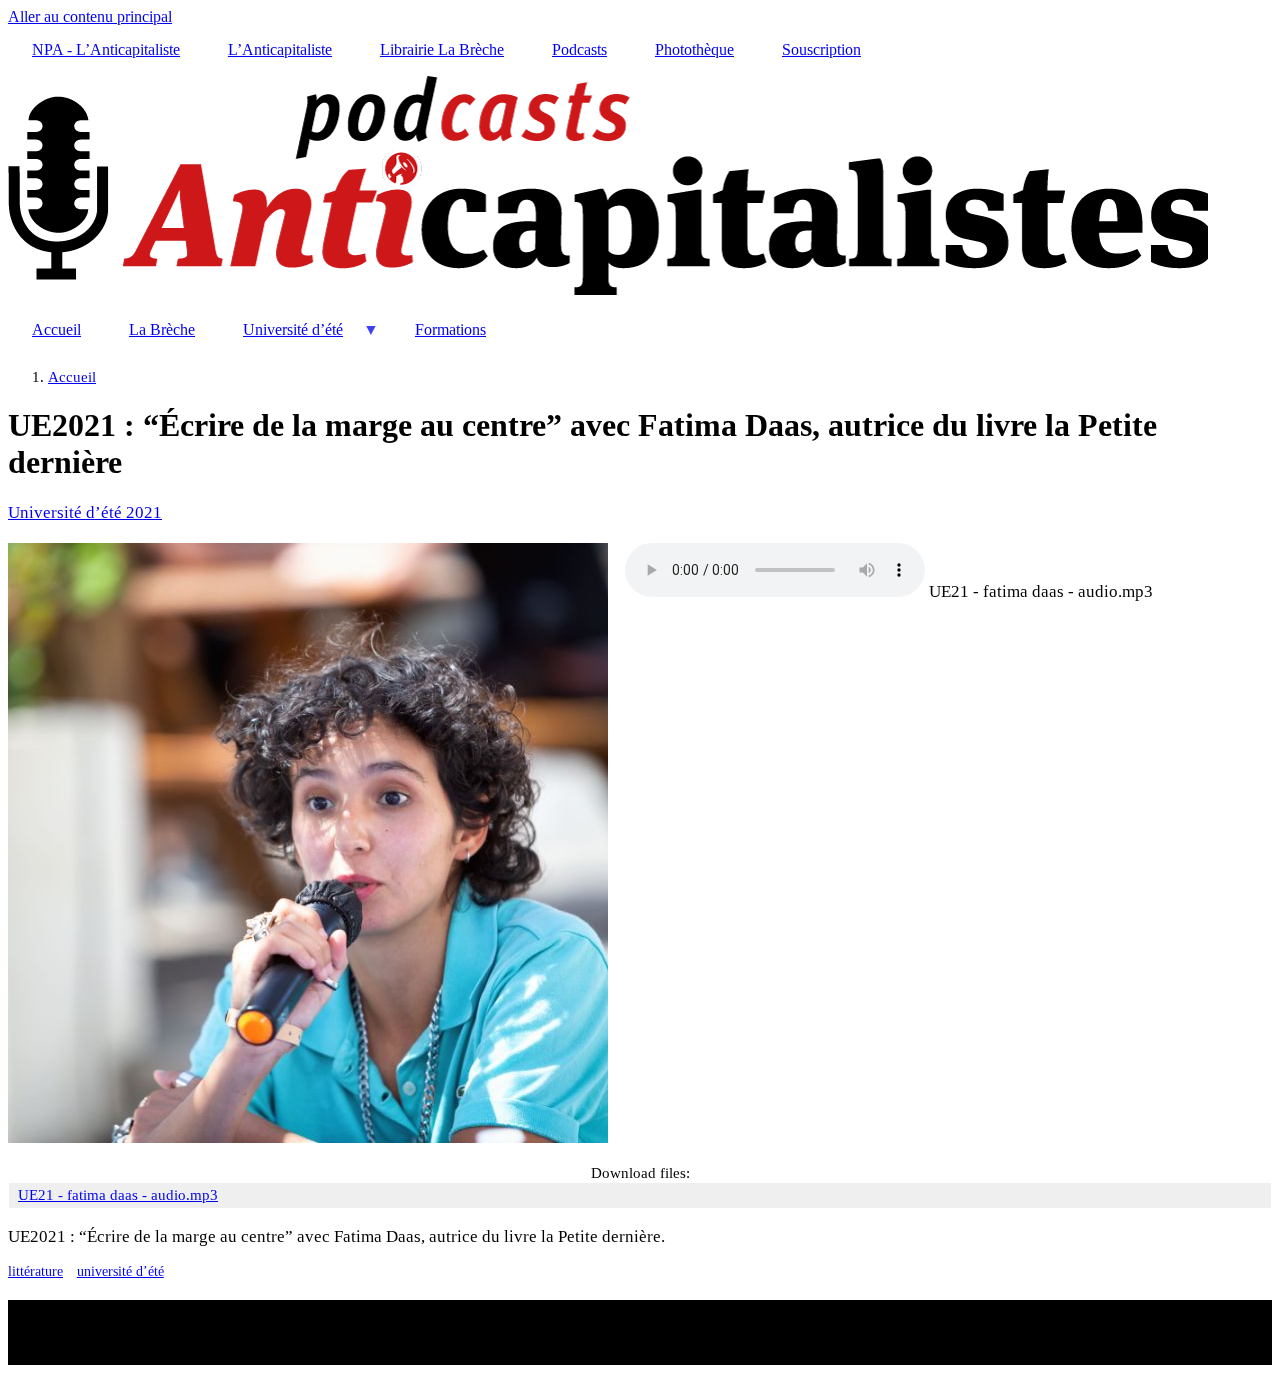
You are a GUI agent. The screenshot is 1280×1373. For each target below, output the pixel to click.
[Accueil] (608, 296)
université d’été (120, 1271)
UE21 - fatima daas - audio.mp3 (1041, 591)
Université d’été (281, 337)
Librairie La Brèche (442, 49)
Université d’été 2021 (85, 512)
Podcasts (579, 49)
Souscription (821, 49)
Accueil (56, 329)
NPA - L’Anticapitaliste (106, 49)
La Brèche (162, 329)
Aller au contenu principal (90, 16)
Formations (450, 329)
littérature (35, 1271)
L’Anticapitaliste (280, 49)
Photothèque (694, 49)
